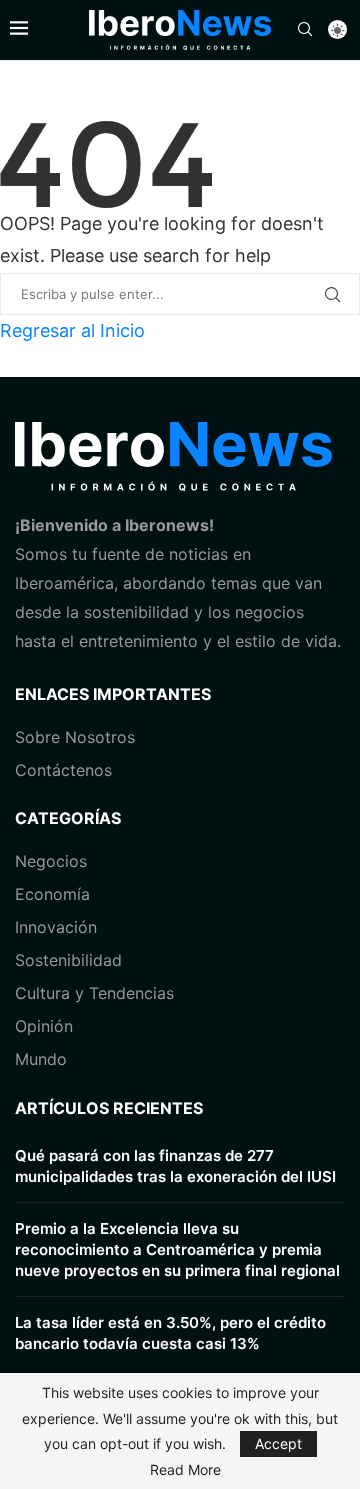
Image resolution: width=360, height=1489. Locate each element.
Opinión (44, 1026)
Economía (52, 894)
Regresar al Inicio (72, 330)
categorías (68, 818)
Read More (185, 1470)
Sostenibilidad (68, 960)
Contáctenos (63, 770)
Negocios (51, 861)
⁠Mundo (41, 1059)
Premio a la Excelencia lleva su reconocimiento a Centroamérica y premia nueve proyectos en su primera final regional (177, 1249)
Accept (278, 1443)
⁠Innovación (56, 927)
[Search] (305, 30)
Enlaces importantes (113, 694)
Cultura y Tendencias (94, 993)
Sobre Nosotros (75, 737)
